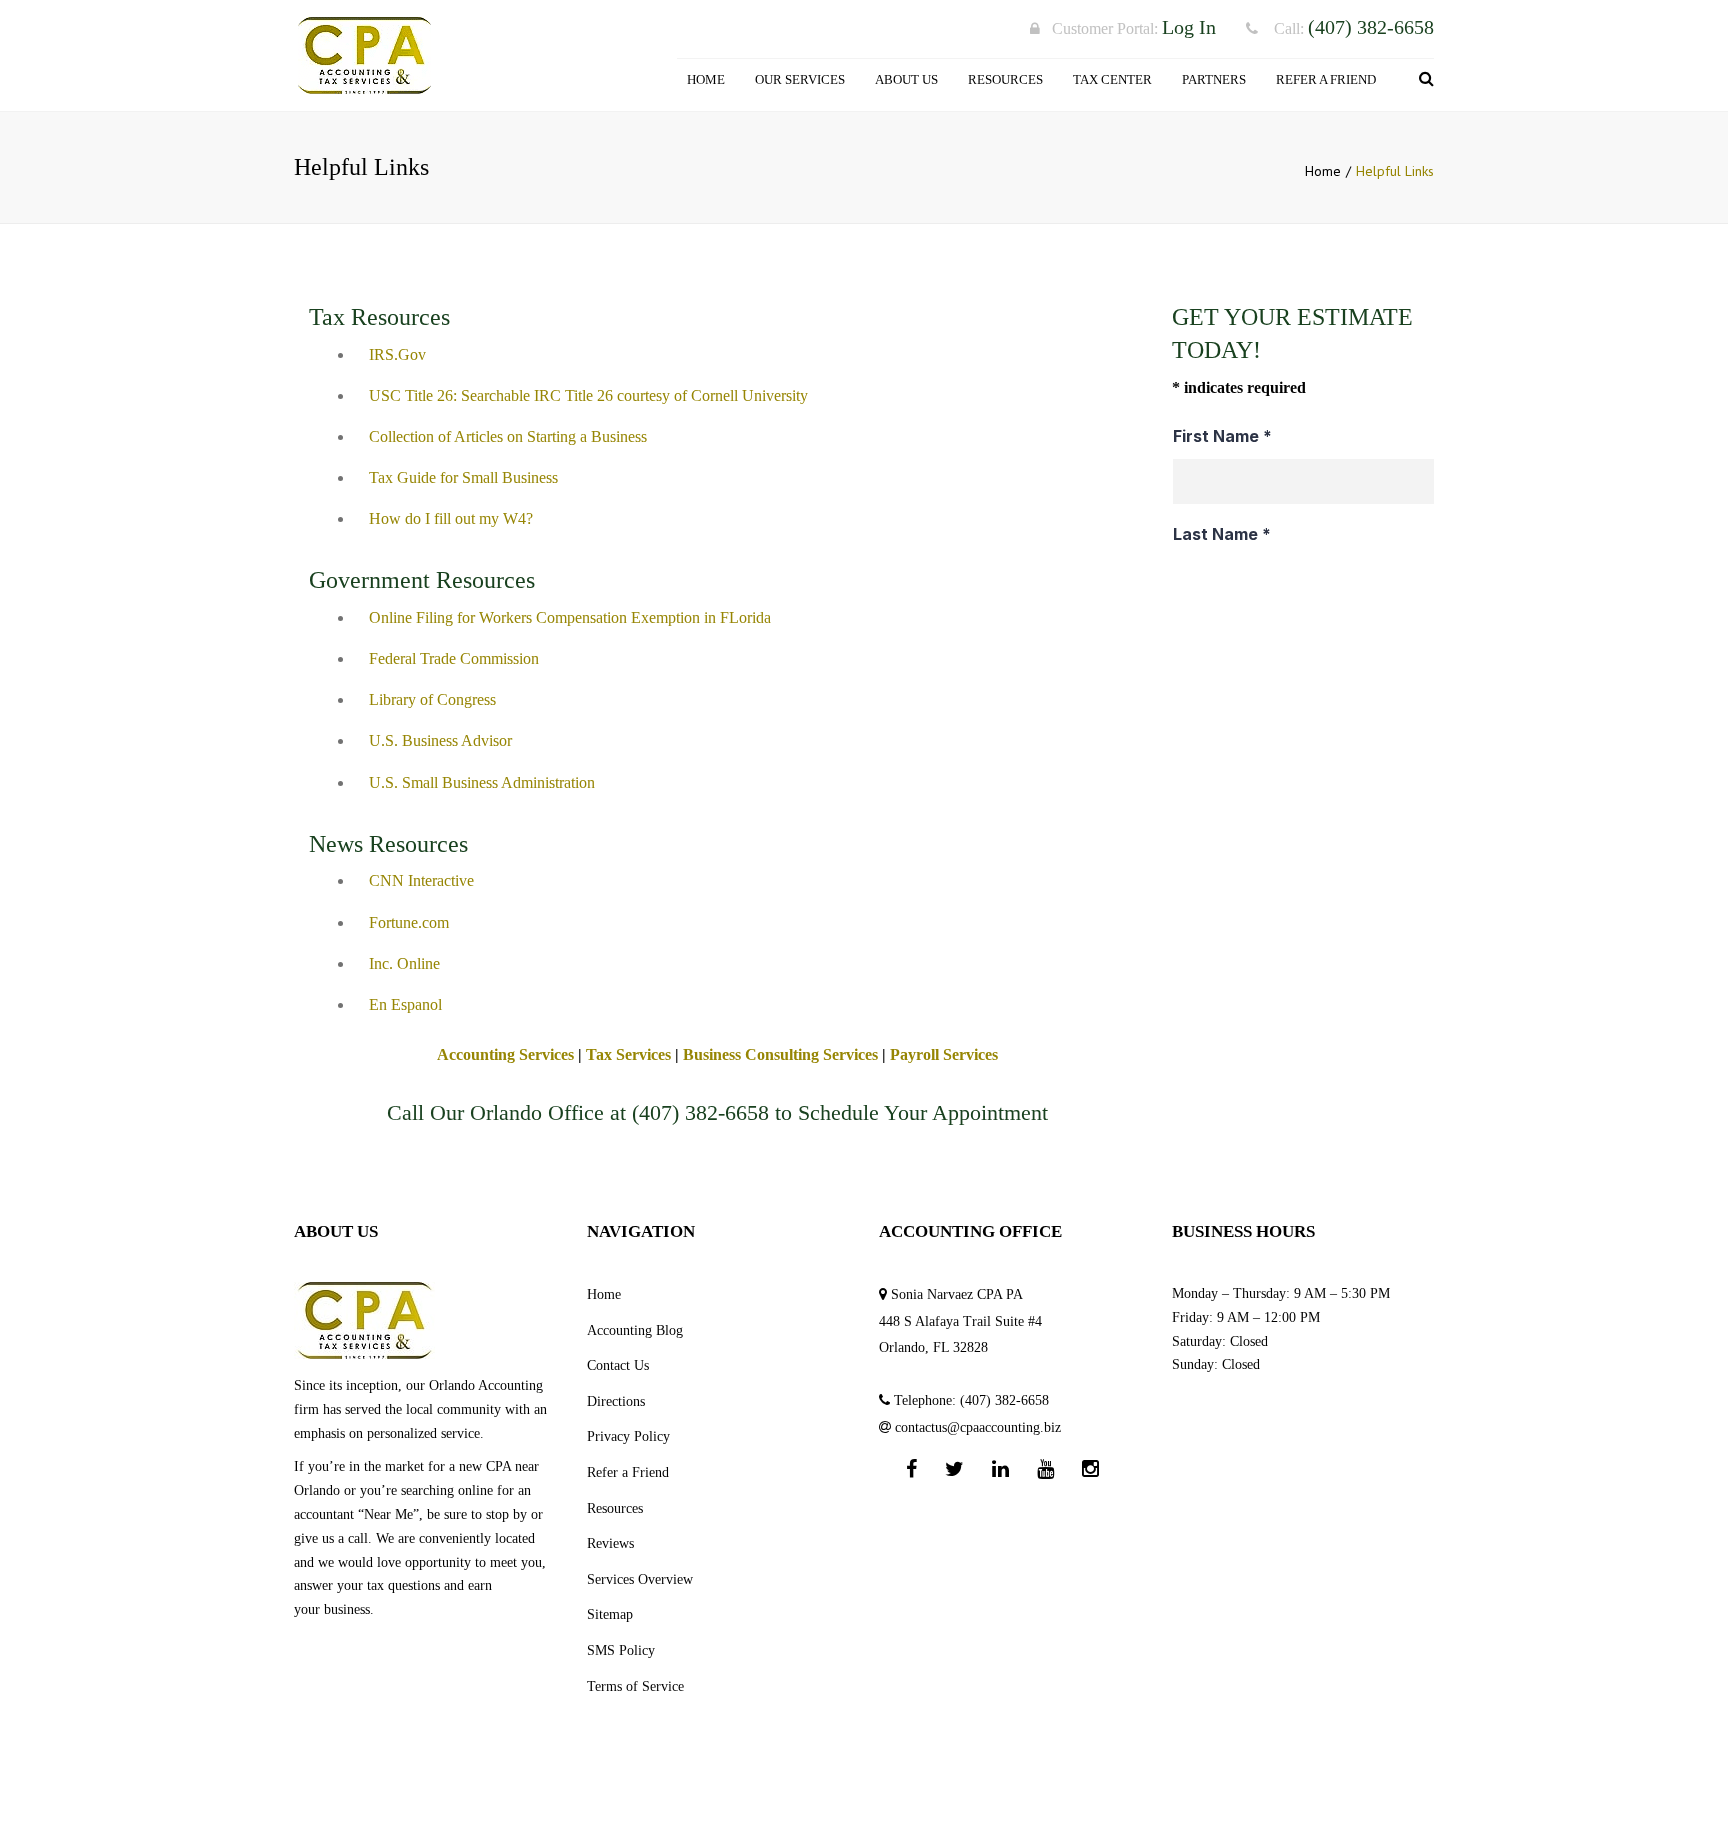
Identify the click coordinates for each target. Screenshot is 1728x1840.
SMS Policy (621, 1650)
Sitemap (610, 1614)
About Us (906, 79)
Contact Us (618, 1365)
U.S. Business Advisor (440, 740)
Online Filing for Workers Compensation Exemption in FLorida (570, 617)
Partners (1214, 79)
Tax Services (628, 1054)
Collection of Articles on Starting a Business (508, 436)
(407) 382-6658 (700, 1112)
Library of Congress (432, 699)
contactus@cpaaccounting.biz (978, 1427)
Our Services (800, 79)
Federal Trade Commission (454, 658)
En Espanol (405, 1004)
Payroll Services (944, 1054)
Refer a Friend (1326, 79)
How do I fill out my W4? (451, 518)
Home (706, 79)
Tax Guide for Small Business (463, 477)
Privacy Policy (628, 1436)
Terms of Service (635, 1686)
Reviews (610, 1543)
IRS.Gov (397, 354)
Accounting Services (505, 1054)
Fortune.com (409, 922)
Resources (1005, 79)
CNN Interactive (421, 880)
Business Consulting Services (780, 1054)
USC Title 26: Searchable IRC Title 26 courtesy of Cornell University (588, 395)
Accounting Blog (635, 1330)
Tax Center (1112, 79)
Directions (616, 1401)
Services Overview (640, 1579)
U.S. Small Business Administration (482, 782)
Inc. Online (404, 963)
